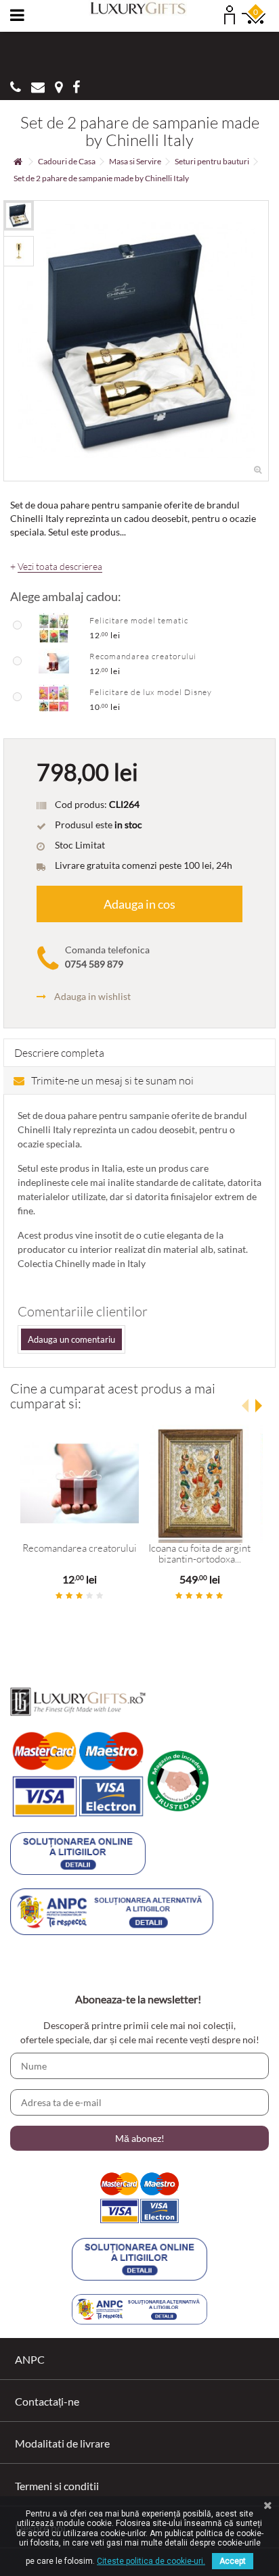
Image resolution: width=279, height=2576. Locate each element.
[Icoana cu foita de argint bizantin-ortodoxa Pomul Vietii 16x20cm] (199, 1484)
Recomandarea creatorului (143, 656)
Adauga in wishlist (92, 996)
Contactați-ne (47, 2401)
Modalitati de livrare (62, 2443)
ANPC (30, 2359)
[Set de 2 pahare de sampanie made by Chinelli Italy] (19, 215)
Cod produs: (81, 804)
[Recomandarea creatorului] (54, 663)
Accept (233, 2561)
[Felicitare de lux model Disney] (54, 698)
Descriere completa (59, 1053)
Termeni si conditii (57, 2486)
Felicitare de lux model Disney (151, 692)
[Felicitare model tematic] (54, 627)
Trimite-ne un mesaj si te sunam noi (112, 1080)
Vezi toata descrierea (60, 567)
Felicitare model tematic (139, 620)
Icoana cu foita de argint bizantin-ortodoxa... (199, 1554)
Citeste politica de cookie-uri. (151, 2561)
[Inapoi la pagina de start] (18, 162)
